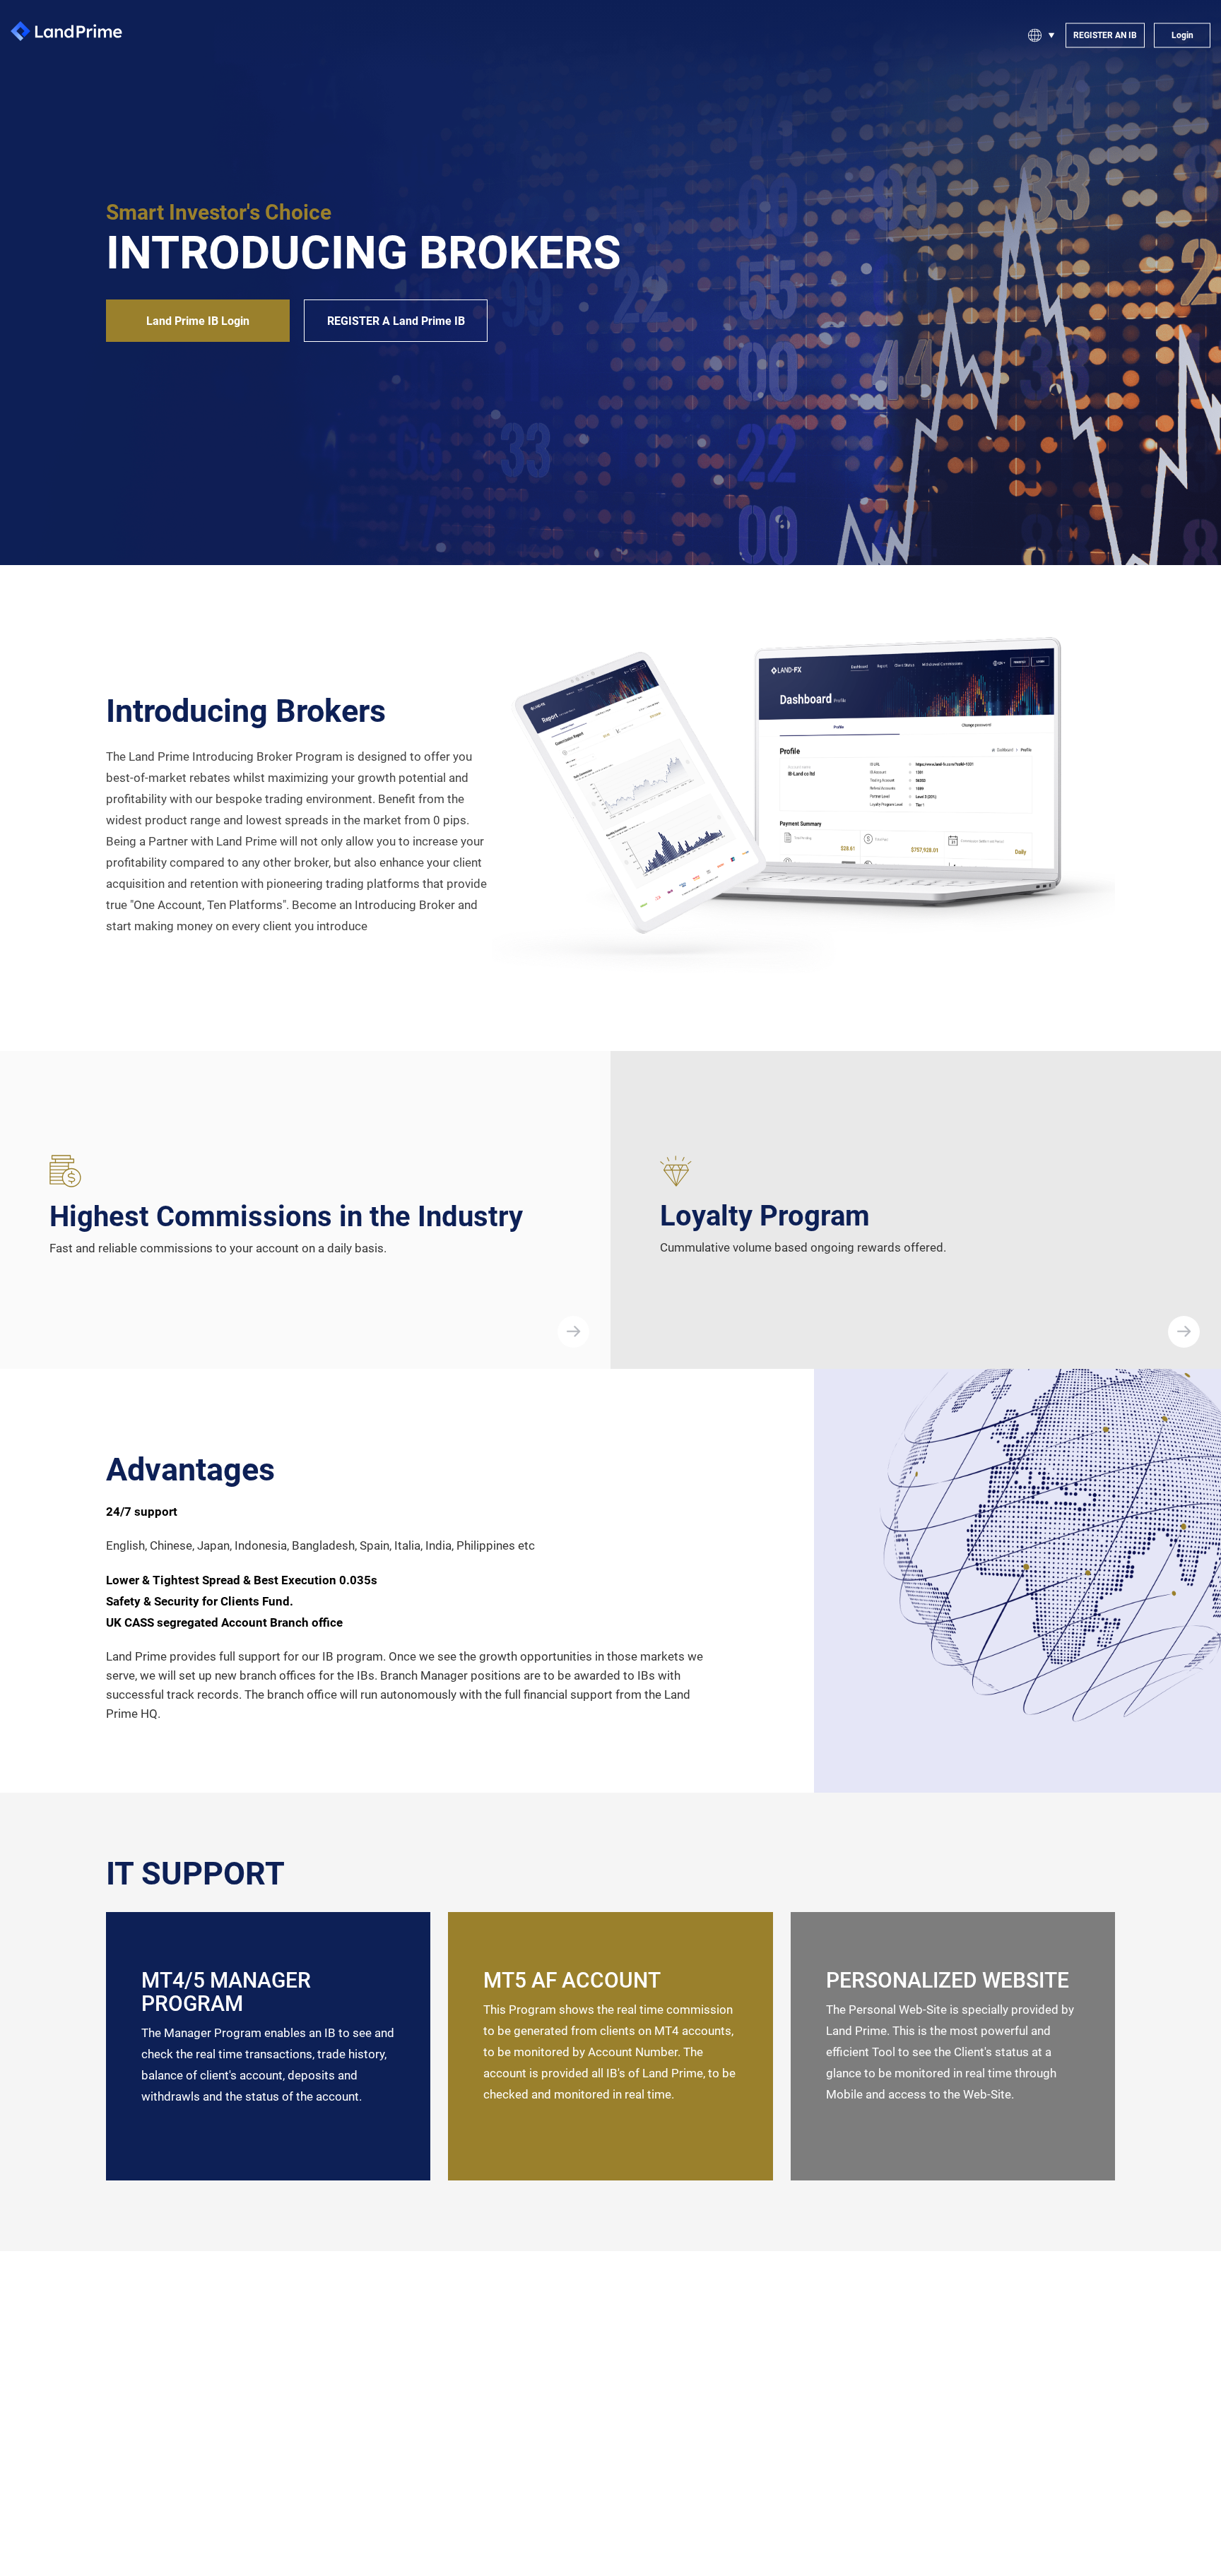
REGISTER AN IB (1105, 35)
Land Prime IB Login (198, 321)
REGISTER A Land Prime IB (396, 321)
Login (1182, 35)
